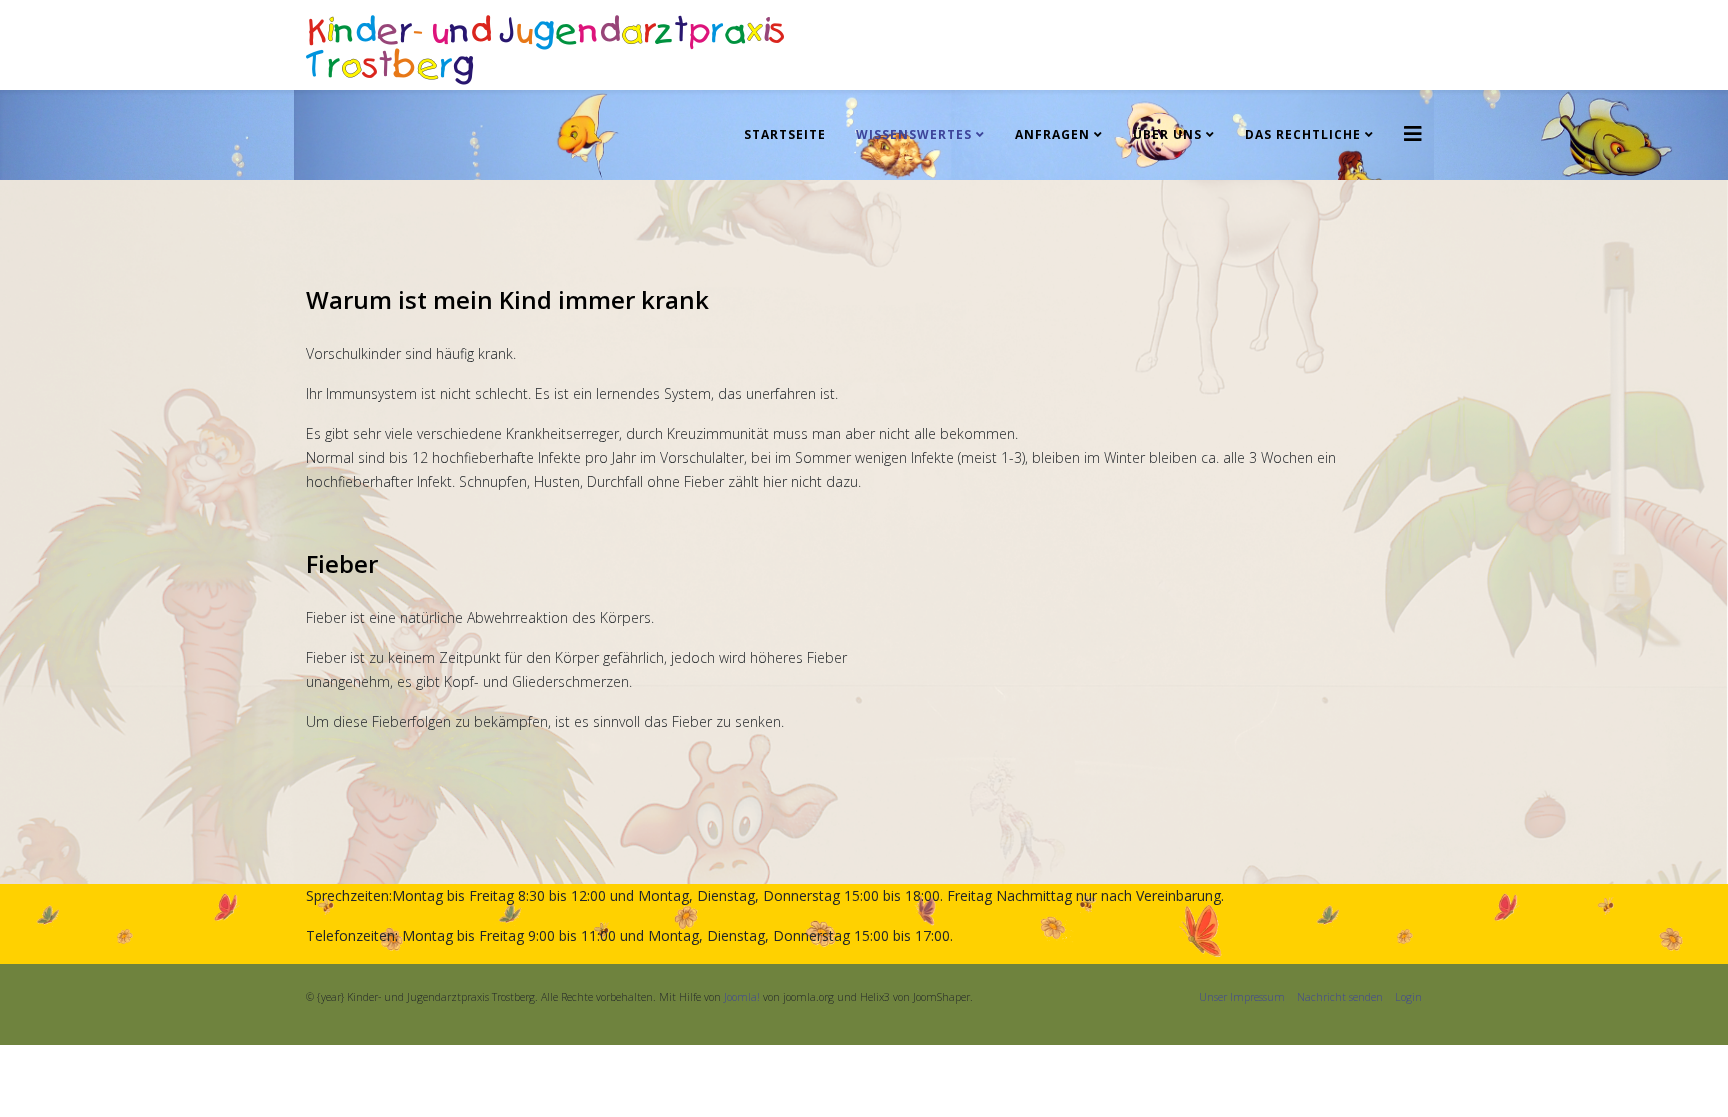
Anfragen (1052, 134)
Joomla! (742, 997)
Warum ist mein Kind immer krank (507, 299)
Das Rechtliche (1303, 134)
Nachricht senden (1340, 997)
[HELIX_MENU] (1413, 133)
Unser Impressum (1248, 997)
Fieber (342, 563)
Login (1408, 997)
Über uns (1167, 134)
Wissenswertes (914, 134)
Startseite (785, 134)
